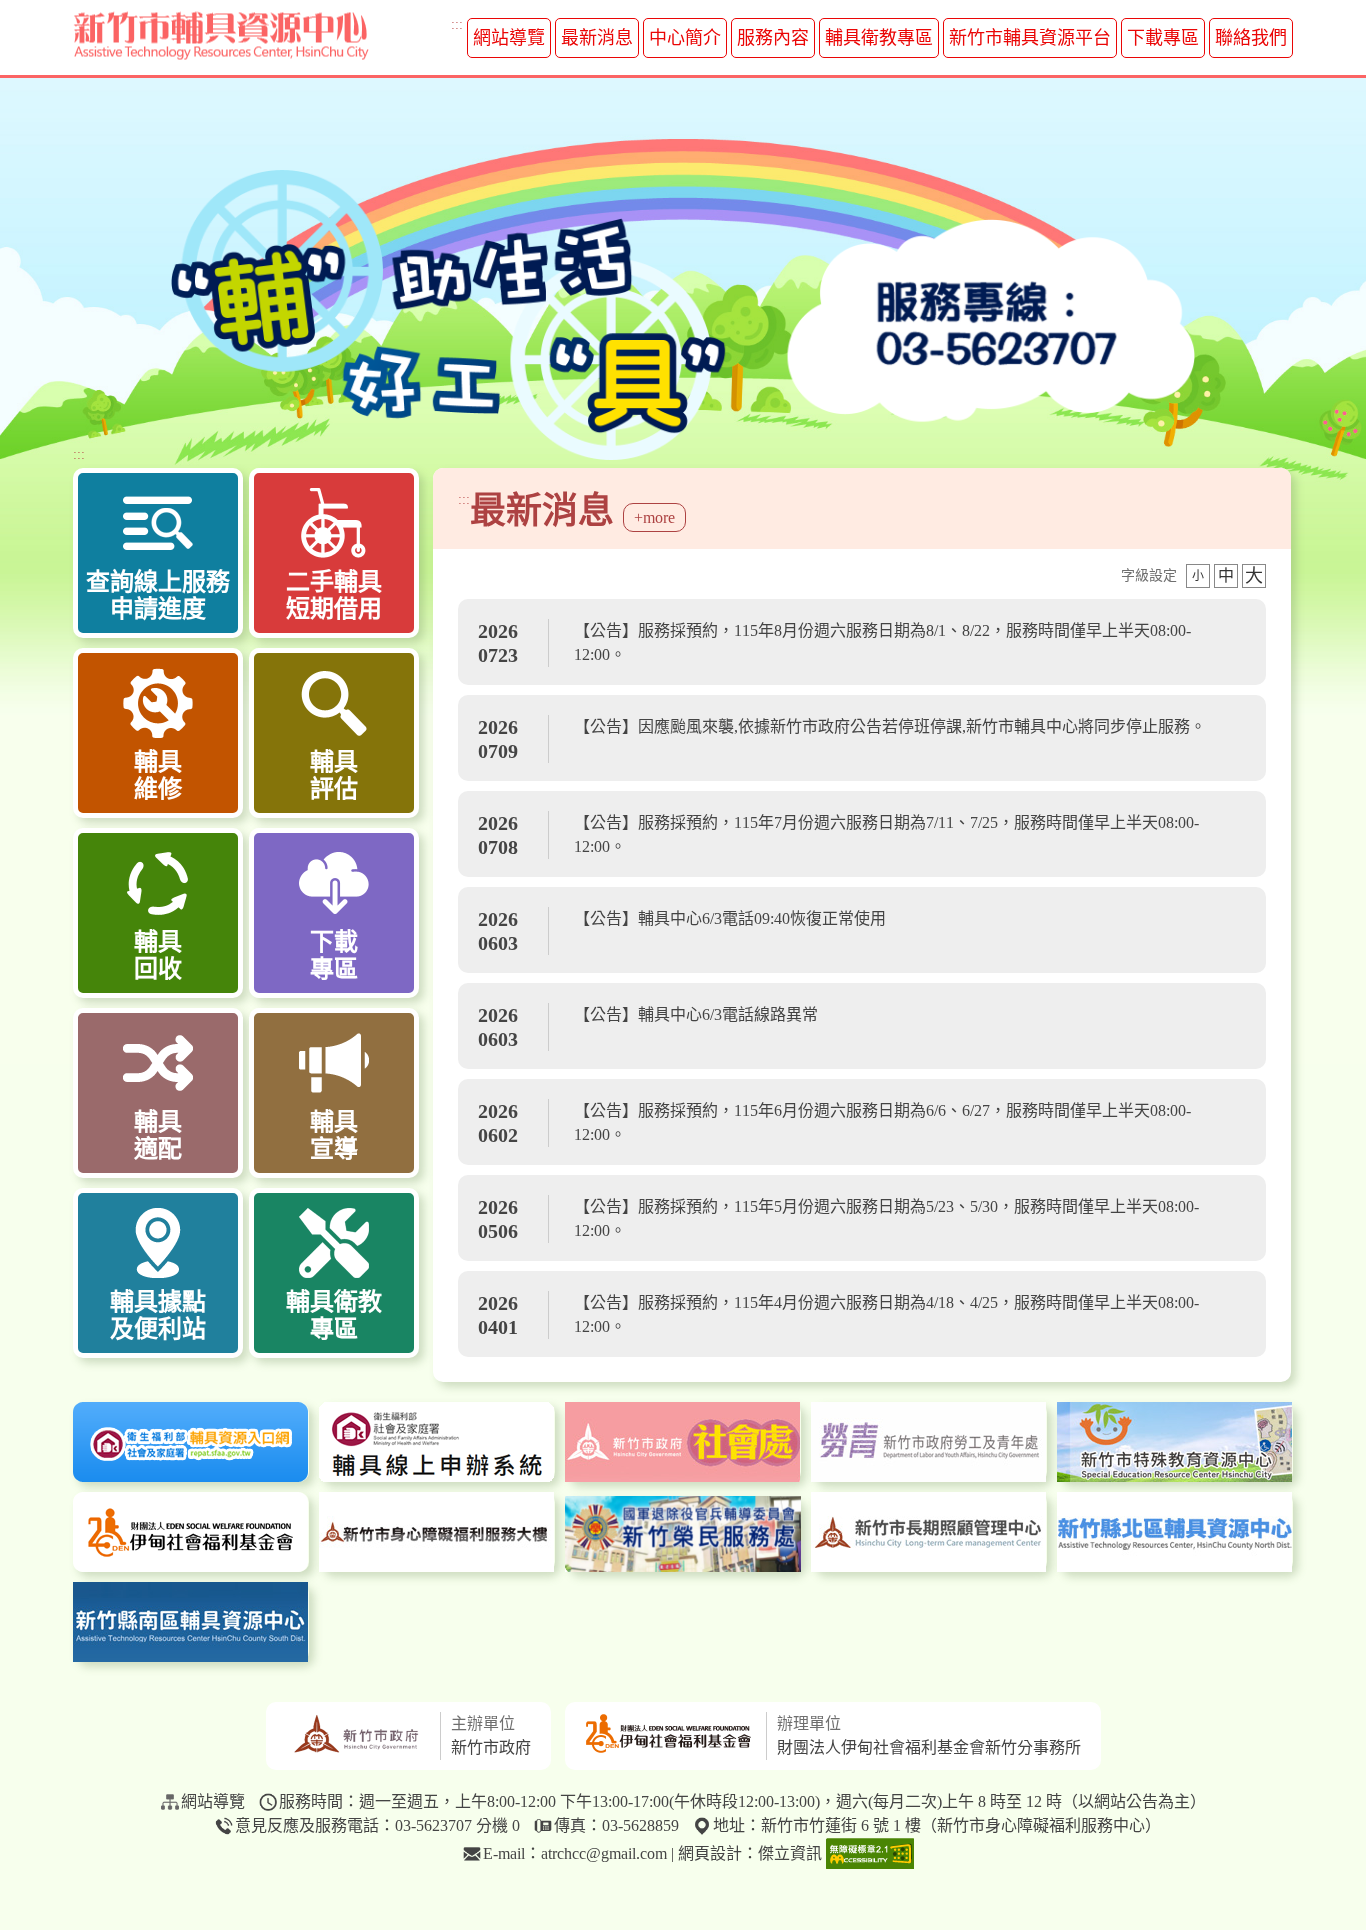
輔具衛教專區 (879, 38)
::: (457, 24)
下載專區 (1163, 38)
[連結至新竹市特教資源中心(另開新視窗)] (1175, 1442)
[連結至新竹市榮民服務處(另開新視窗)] (683, 1534)
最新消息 (597, 38)
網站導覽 (509, 38)
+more (654, 517)
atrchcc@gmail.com (604, 1853)
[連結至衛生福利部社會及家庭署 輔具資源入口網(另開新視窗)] (191, 1442)
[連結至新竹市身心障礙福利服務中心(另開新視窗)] (437, 1532)
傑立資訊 (790, 1853)
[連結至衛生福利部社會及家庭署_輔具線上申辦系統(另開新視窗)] (437, 1442)
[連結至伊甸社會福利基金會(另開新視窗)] (191, 1532)
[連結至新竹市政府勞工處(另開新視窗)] (929, 1442)
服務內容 (773, 38)
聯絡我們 (1251, 38)
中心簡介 (685, 38)
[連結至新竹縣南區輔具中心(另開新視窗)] (191, 1622)
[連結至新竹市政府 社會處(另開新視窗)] (683, 1442)
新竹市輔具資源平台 (1030, 38)
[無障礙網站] (870, 1855)
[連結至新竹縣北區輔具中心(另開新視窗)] (1175, 1532)
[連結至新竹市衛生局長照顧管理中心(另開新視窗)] (929, 1532)
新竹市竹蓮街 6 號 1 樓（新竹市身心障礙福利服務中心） (961, 1825)
